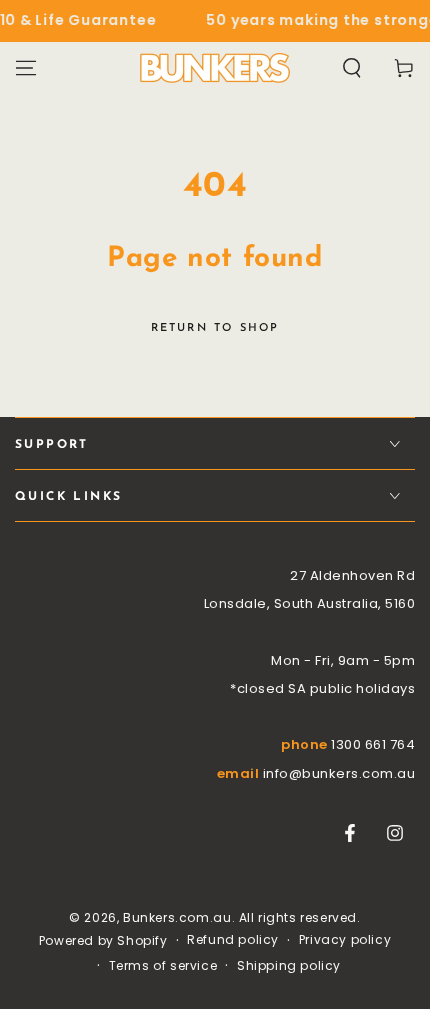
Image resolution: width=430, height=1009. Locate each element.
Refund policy (233, 940)
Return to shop (215, 328)
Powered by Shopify (103, 941)
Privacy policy (345, 940)
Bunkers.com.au (177, 917)
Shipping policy (289, 966)
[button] (352, 68)
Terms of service (163, 966)
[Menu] (26, 68)
